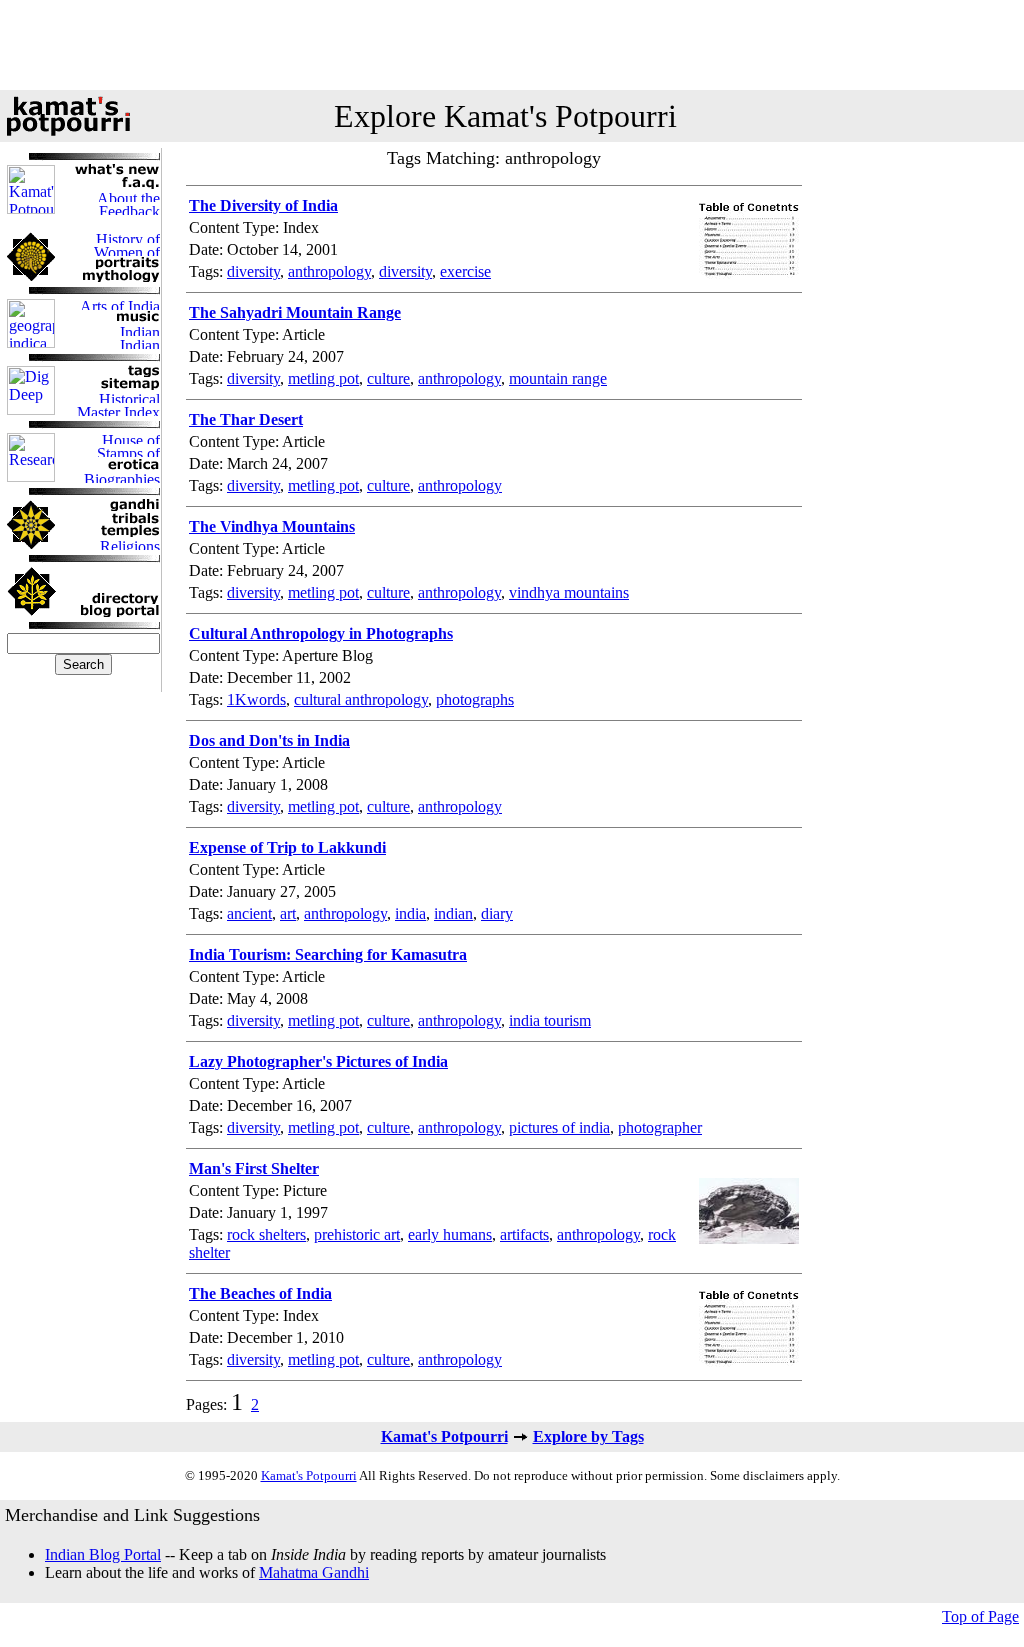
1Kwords (256, 699)
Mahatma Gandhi (314, 1572)
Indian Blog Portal (103, 1554)
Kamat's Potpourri (444, 1436)
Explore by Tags (588, 1436)
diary (497, 913)
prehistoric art (357, 1234)
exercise (465, 271)
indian (453, 913)
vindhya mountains (569, 592)
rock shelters (266, 1234)
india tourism (550, 1020)
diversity (253, 271)
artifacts (524, 1234)
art (288, 913)
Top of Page (980, 1616)
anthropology (329, 271)
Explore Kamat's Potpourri (505, 116)
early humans (450, 1234)
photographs (475, 699)
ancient (249, 913)
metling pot (323, 378)
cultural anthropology (361, 699)
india (410, 913)
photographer (660, 1127)
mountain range (558, 378)
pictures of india (559, 1127)
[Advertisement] (512, 45)
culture (388, 378)
